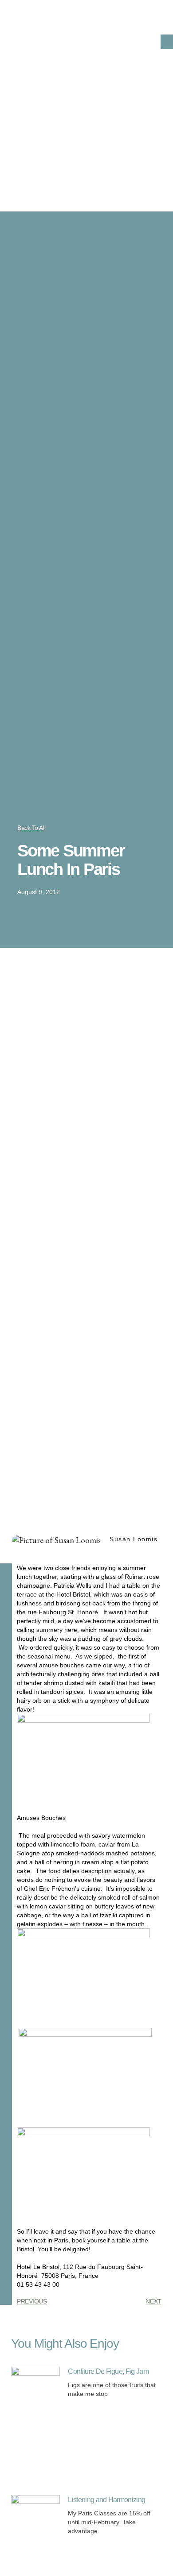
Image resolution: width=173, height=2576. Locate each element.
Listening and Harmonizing (106, 2500)
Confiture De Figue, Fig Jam (108, 2371)
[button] (167, 42)
